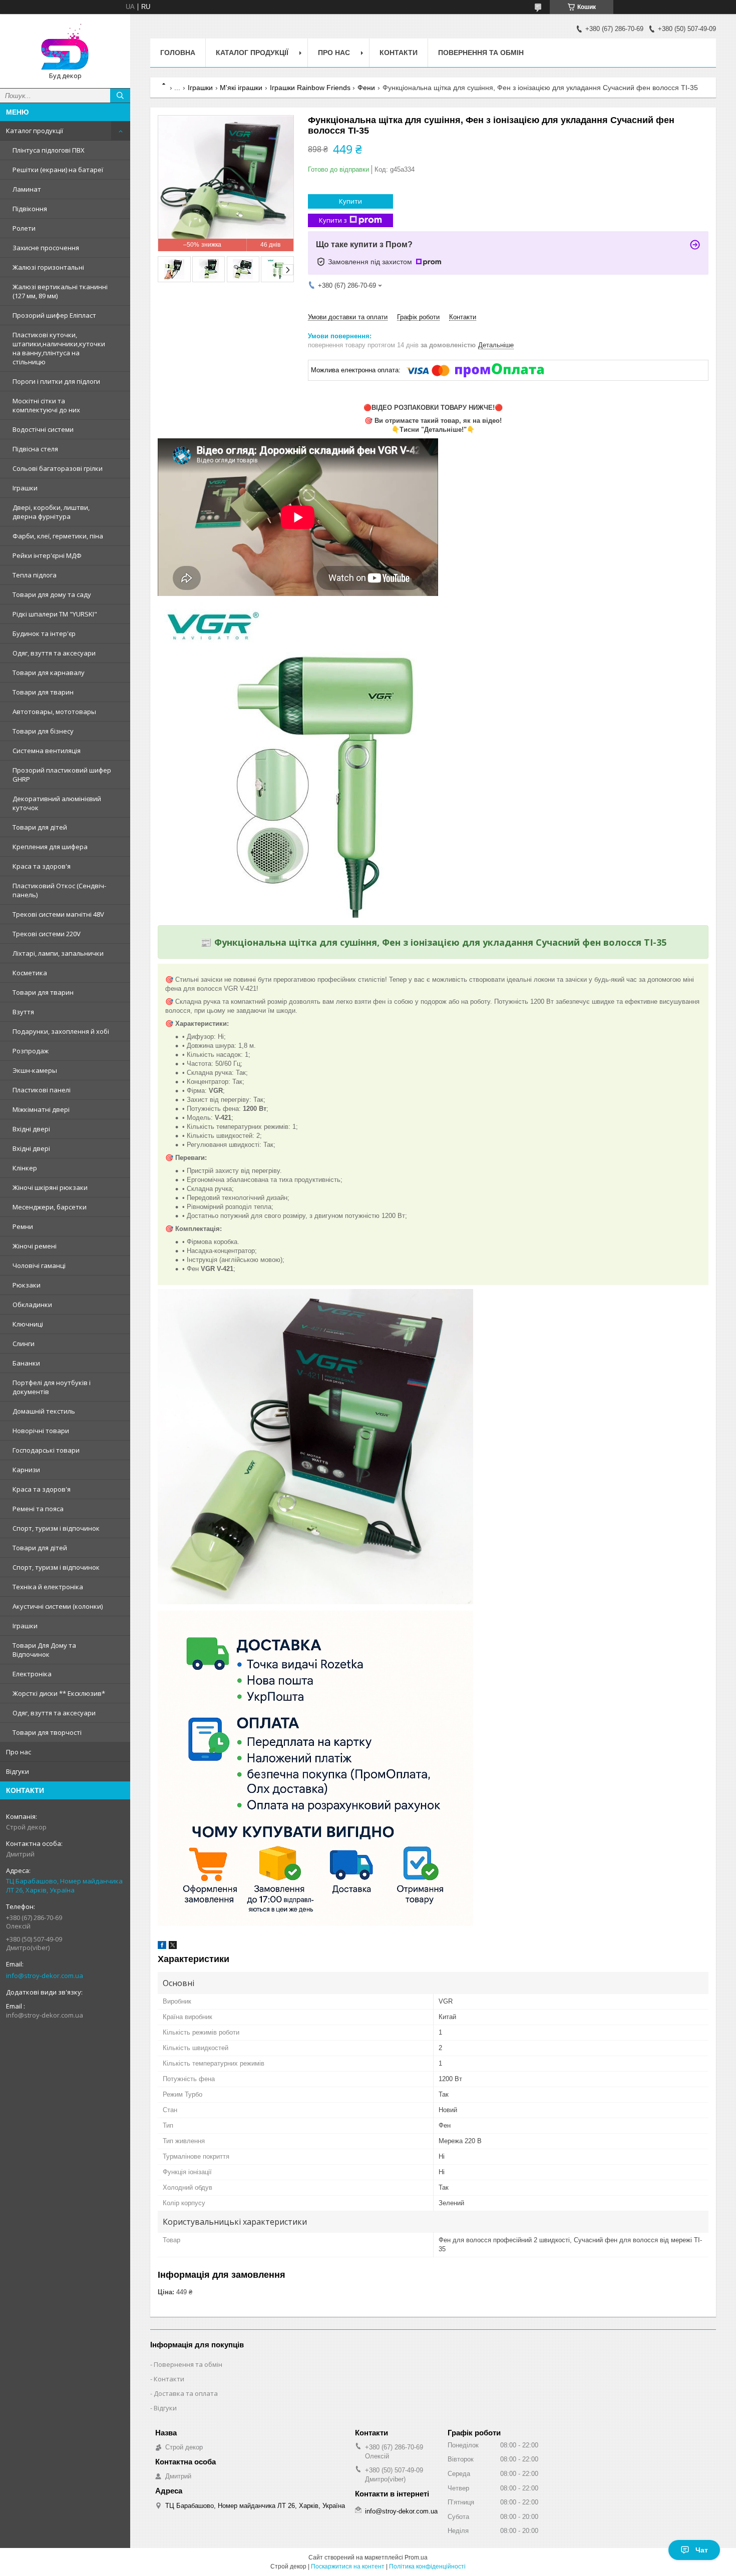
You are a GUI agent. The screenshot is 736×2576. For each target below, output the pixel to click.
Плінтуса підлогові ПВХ (49, 150)
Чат (702, 2550)
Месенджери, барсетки (50, 1207)
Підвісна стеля (35, 449)
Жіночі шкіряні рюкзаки (50, 1187)
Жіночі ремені (35, 1246)
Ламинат (27, 189)
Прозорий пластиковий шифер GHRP (62, 775)
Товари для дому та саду (52, 594)
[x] (173, 1947)
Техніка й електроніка (48, 1587)
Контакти (399, 53)
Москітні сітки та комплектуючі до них (46, 405)
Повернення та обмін (481, 53)
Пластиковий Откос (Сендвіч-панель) (59, 890)
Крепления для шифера (50, 847)
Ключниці (28, 1324)
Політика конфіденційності (427, 2566)
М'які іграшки (241, 88)
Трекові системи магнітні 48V (58, 914)
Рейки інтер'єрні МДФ (47, 555)
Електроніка (32, 1674)
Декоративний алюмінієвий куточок (57, 803)
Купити (350, 201)
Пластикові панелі (42, 1090)
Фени (366, 88)
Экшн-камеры (35, 1070)
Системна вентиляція (47, 751)
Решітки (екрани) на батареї (58, 170)
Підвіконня (30, 209)
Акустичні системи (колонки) (58, 1606)
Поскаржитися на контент (348, 2566)
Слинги (24, 1344)
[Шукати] (120, 96)
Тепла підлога (35, 575)
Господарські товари (46, 1450)
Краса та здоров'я (42, 866)
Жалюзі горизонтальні (48, 267)
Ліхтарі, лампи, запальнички (58, 953)
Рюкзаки (27, 1285)
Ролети (24, 228)
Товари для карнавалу (49, 673)
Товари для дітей (40, 827)
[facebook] (162, 1947)
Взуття (23, 1012)
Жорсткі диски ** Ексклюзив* (59, 1693)
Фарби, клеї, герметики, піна (58, 536)
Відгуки (18, 1771)
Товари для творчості (47, 1732)
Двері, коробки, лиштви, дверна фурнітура (51, 512)
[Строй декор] (65, 47)
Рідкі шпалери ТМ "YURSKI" (55, 614)
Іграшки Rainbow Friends (310, 88)
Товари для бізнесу (43, 731)
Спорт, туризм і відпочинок (56, 1528)
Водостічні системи (43, 429)
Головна (178, 53)
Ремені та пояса (38, 1509)
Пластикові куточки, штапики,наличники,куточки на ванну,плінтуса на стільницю (59, 348)
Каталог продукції (35, 131)
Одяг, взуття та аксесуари (54, 653)
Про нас (19, 1752)
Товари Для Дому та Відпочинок (44, 1650)
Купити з (333, 220)
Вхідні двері (31, 1129)
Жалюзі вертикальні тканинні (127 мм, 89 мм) (60, 291)
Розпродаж (31, 1051)
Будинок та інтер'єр (44, 633)
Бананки (26, 1363)
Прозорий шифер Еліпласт (54, 315)
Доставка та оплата (186, 2393)
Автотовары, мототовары (54, 712)
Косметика (30, 973)
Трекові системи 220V (47, 934)
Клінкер (25, 1168)
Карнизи (26, 1470)
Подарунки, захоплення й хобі (61, 1031)
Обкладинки (32, 1305)
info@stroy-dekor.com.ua (45, 1976)
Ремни (23, 1226)
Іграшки (25, 488)
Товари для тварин (43, 692)
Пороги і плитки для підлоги (56, 381)
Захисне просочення (46, 248)
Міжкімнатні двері (41, 1109)
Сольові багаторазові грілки (58, 468)
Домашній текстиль (44, 1411)
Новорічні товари (41, 1431)
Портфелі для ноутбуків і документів (52, 1387)
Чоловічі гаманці (39, 1265)
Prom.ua (416, 2557)
